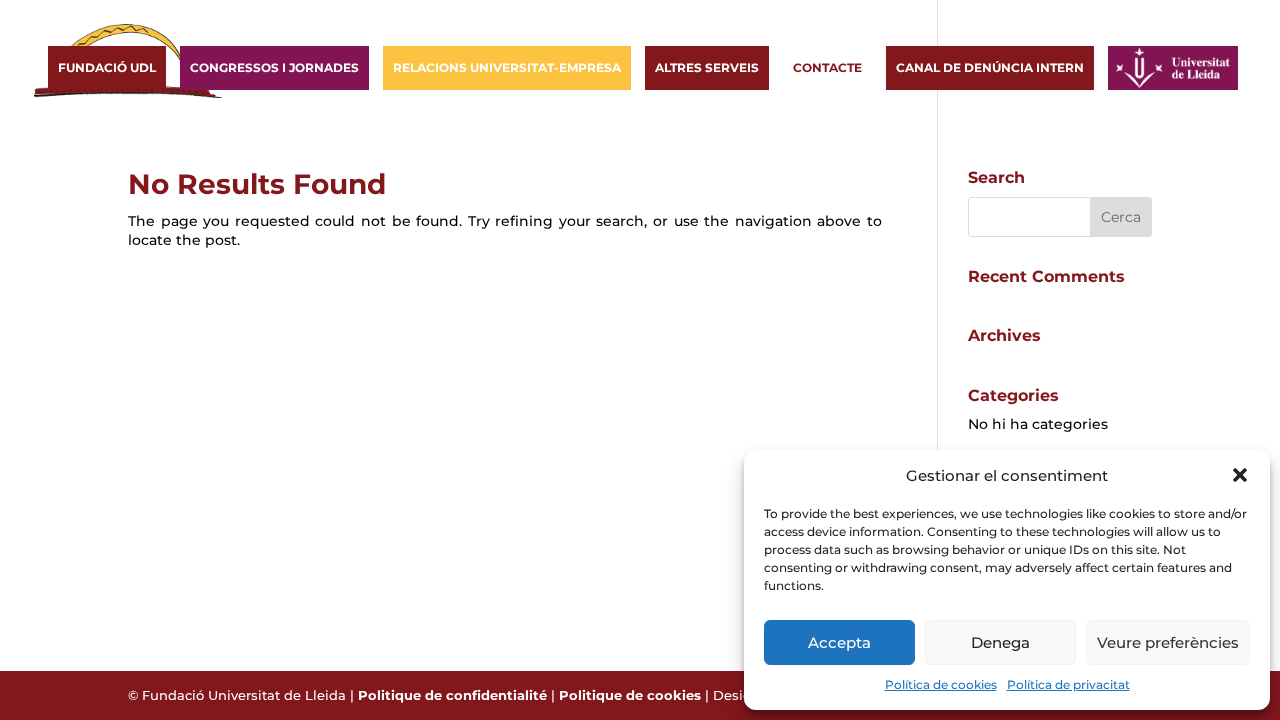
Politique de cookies (630, 695)
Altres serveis (707, 67)
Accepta (839, 642)
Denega (1000, 642)
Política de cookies (941, 684)
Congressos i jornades (274, 67)
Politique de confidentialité (452, 695)
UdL (1131, 67)
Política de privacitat (1068, 684)
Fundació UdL (107, 67)
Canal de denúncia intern (990, 67)
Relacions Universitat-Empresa (507, 67)
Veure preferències (1168, 642)
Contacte (827, 67)
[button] (1240, 475)
